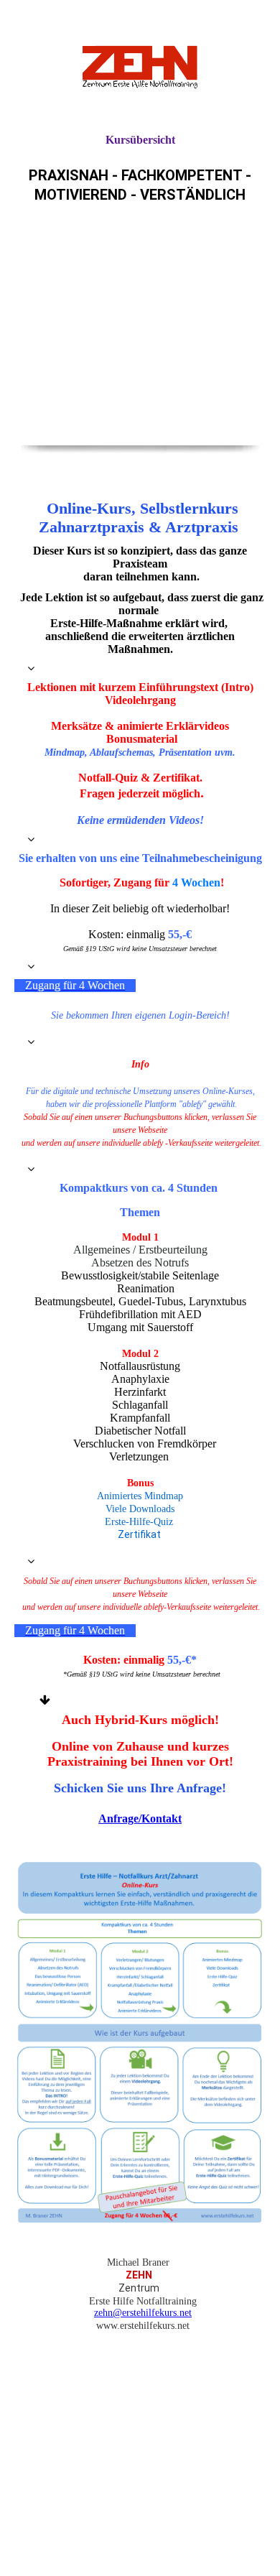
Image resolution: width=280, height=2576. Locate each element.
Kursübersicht (140, 140)
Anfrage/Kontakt (140, 1819)
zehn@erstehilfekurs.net (143, 2313)
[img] (140, 66)
